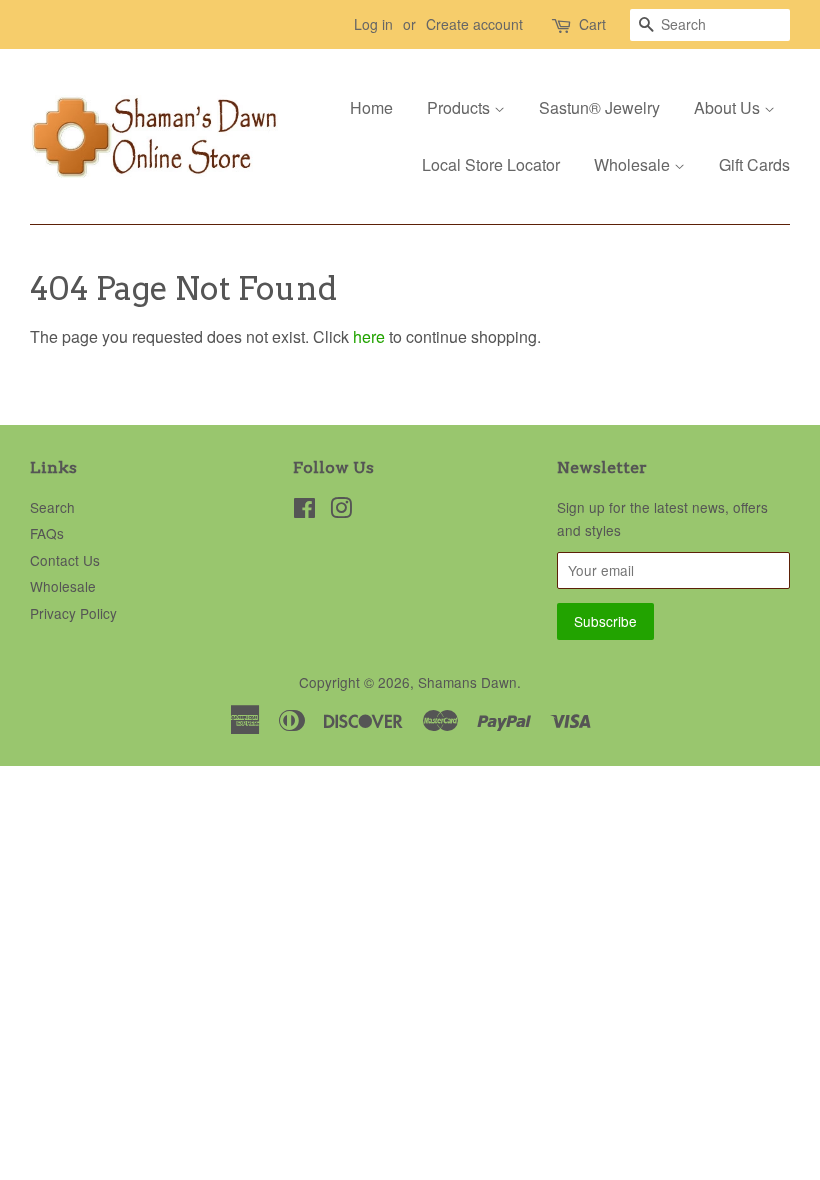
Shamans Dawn (467, 682)
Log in (373, 24)
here (369, 336)
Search (52, 507)
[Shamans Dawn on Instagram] (341, 511)
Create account (474, 24)
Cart (592, 24)
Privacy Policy (73, 613)
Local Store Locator (491, 164)
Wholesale (634, 164)
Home (371, 107)
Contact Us (65, 560)
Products (460, 107)
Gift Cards (754, 164)
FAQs (47, 533)
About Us (729, 107)
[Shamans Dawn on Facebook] (304, 511)
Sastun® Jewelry (599, 107)
